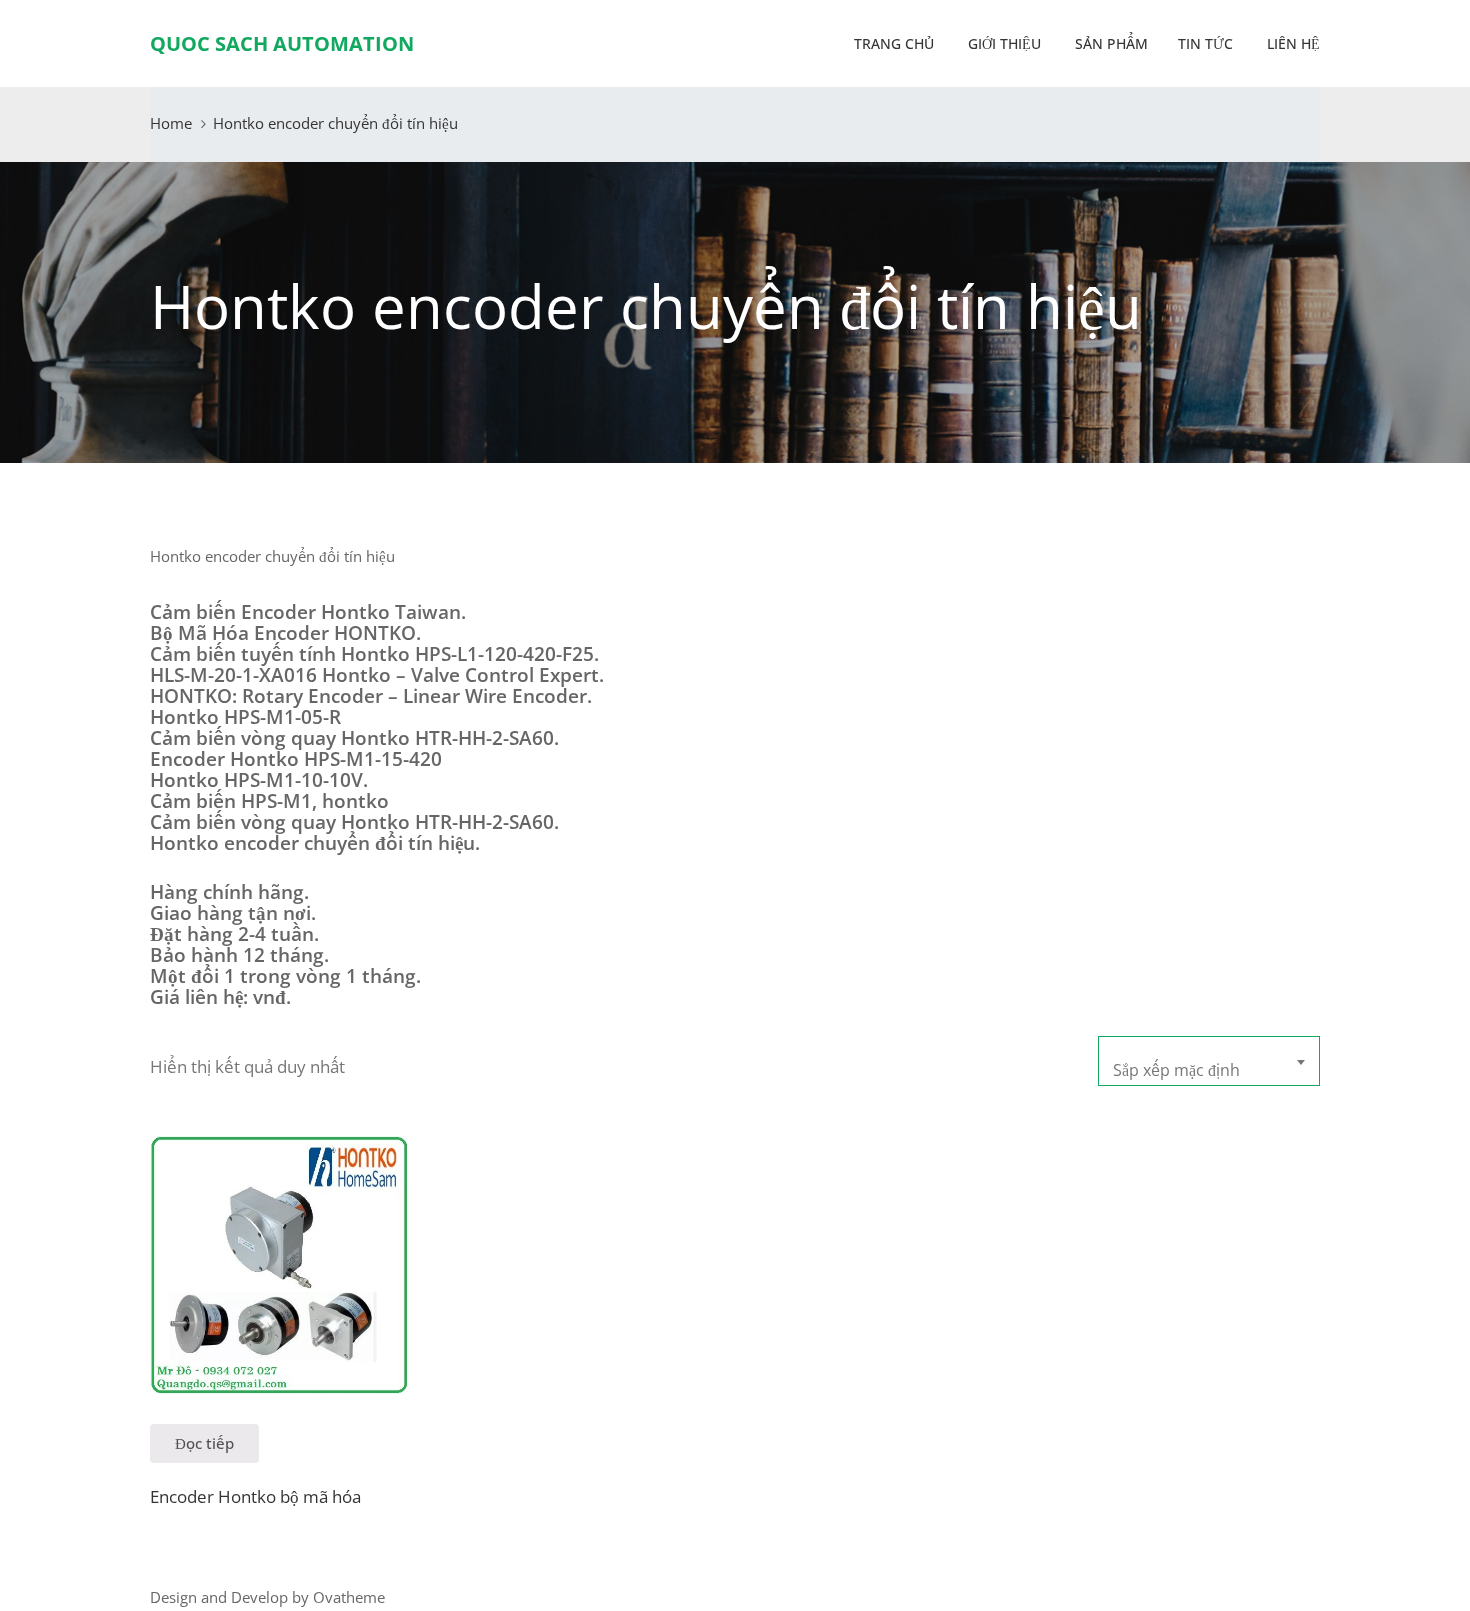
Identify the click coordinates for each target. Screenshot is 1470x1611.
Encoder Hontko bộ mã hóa (255, 1496)
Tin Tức (1205, 43)
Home (171, 123)
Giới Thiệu (1002, 43)
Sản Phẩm (1109, 43)
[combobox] (1209, 1061)
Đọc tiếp (204, 1443)
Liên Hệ (1291, 43)
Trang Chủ (892, 43)
